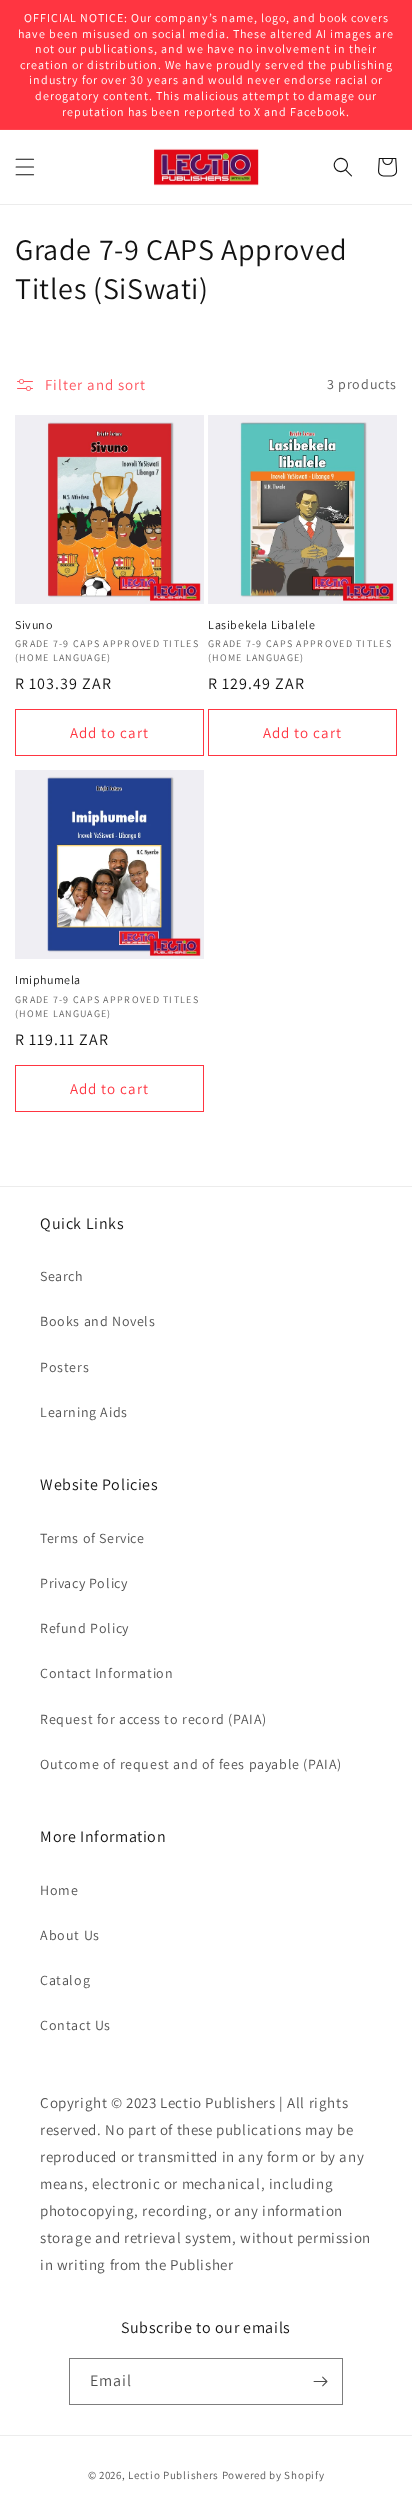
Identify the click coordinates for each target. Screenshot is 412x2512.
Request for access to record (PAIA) (153, 1719)
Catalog (65, 1980)
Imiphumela (48, 979)
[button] (25, 167)
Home (59, 1890)
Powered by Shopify (273, 2475)
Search (62, 1276)
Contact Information (106, 1673)
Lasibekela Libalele (261, 624)
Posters (64, 1367)
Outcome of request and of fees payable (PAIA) (191, 1764)
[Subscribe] (320, 2381)
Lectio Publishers (173, 2475)
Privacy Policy (83, 1583)
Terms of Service (92, 1538)
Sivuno (34, 624)
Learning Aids (84, 1412)
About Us (70, 1935)
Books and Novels (98, 1321)
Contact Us (75, 2025)
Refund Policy (84, 1628)
